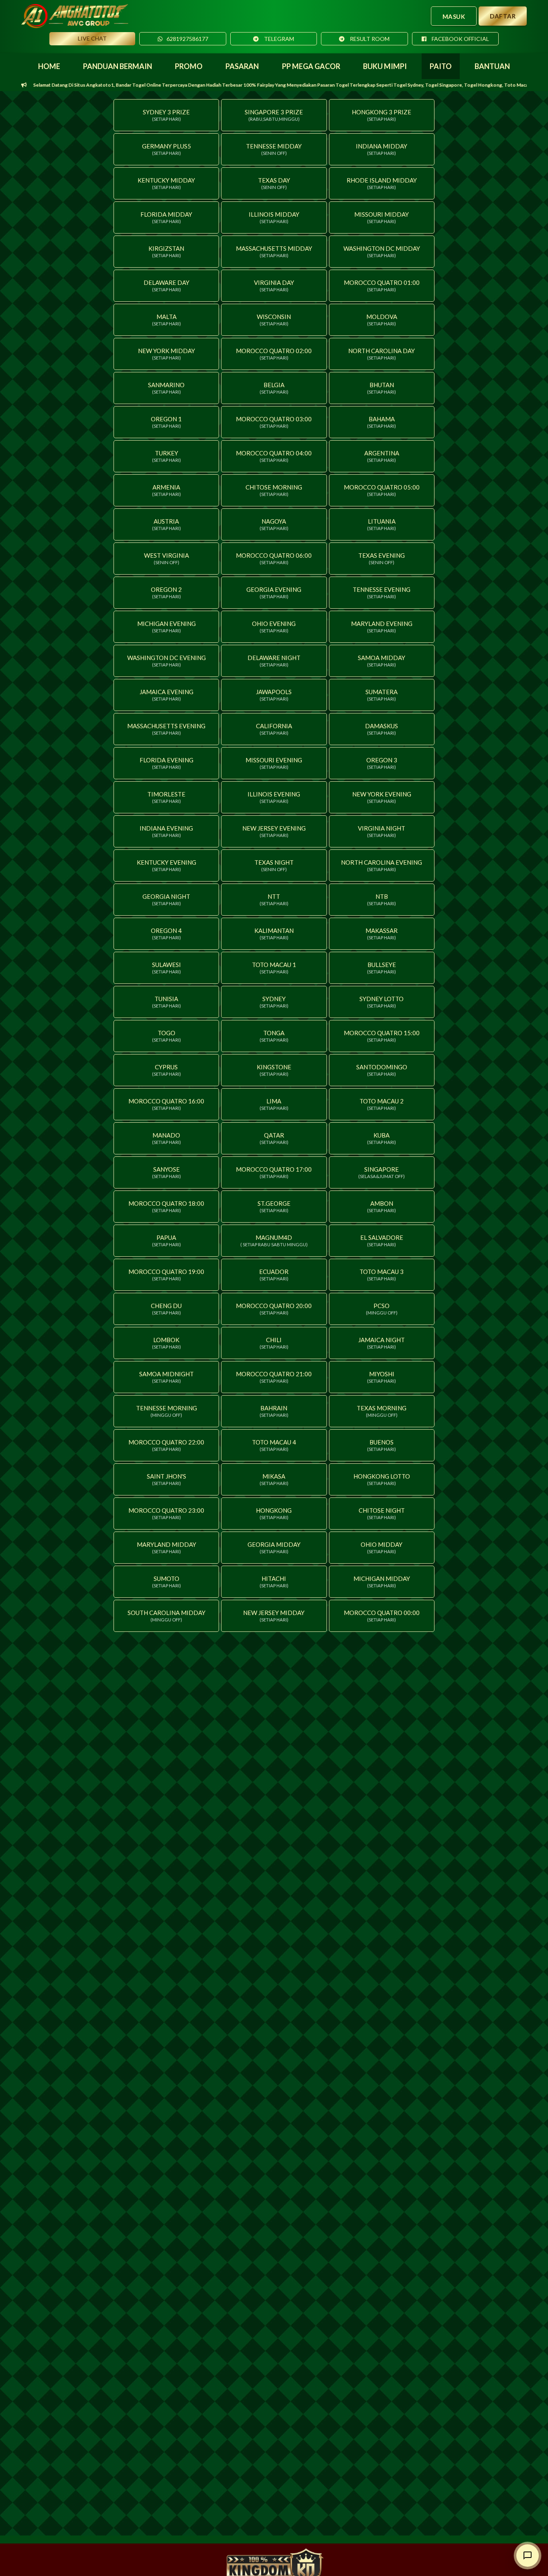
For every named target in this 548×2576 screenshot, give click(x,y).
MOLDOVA (382, 320)
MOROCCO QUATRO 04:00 (274, 456)
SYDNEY (274, 1002)
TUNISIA (166, 1002)
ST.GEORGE (274, 1207)
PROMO (189, 66)
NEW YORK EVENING (382, 797)
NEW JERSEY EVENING (274, 831)
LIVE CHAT (92, 38)
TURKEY (166, 456)
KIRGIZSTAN (166, 252)
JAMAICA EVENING (166, 695)
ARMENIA (166, 490)
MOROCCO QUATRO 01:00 (382, 286)
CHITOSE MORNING (274, 490)
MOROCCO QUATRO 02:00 (274, 354)
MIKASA (274, 1479)
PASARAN (242, 66)
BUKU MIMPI (385, 66)
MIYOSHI (382, 1377)
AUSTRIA (166, 524)
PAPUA (166, 1241)
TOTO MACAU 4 (274, 1445)
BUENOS (382, 1445)
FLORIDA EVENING (166, 763)
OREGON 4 (166, 934)
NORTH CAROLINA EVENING (382, 865)
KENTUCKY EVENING (166, 865)
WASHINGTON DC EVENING (166, 661)
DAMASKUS (382, 729)
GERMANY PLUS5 (166, 149)
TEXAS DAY (274, 183)
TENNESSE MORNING (166, 1411)
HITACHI (274, 1582)
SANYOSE (166, 1172)
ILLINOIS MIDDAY (274, 217)
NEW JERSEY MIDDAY (274, 1616)
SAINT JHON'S (166, 1479)
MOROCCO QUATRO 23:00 (166, 1514)
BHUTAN (382, 388)
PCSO (382, 1309)
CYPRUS (166, 1070)
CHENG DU (166, 1309)
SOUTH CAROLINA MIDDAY (166, 1616)
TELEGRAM (278, 39)
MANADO (166, 1138)
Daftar (503, 16)
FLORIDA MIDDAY (166, 217)
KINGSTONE (274, 1070)
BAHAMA (382, 422)
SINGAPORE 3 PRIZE (274, 115)
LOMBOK (166, 1343)
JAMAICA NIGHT (382, 1343)
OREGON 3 (382, 763)
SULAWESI (166, 968)
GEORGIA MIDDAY (274, 1548)
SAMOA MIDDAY (382, 661)
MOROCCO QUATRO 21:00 (274, 1377)
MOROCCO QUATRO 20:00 (274, 1309)
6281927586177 (187, 39)
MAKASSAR (382, 934)
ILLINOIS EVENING (274, 797)
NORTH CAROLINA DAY (382, 354)
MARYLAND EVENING (382, 627)
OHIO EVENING (274, 627)
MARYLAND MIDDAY (166, 1548)
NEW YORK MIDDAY (166, 354)
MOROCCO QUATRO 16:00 (166, 1104)
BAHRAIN (274, 1411)
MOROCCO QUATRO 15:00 (382, 1036)
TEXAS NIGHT (274, 865)
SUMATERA (382, 695)
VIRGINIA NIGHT (382, 831)
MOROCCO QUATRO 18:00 (166, 1207)
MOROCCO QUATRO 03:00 (274, 422)
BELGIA (274, 388)
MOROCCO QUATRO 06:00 (274, 559)
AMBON (382, 1207)
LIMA (274, 1104)
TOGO (166, 1036)
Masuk (454, 16)
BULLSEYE (382, 968)
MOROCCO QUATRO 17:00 (274, 1172)
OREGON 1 (166, 422)
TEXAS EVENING (382, 559)
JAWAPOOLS (274, 695)
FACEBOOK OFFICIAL (460, 39)
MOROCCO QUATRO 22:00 (166, 1445)
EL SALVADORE (382, 1241)
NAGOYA (274, 524)
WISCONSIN (274, 320)
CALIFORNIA (274, 729)
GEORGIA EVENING (274, 593)
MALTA (166, 320)
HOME (49, 66)
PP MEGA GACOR (311, 66)
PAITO (441, 66)
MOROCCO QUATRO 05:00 (382, 490)
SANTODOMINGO (382, 1070)
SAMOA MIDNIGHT (166, 1377)
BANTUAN (492, 66)
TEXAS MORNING (382, 1411)
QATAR (274, 1138)
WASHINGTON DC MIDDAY (382, 252)
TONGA (274, 1036)
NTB (382, 900)
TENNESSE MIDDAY (274, 149)
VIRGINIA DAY (274, 286)
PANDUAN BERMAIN (118, 66)
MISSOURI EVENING (274, 763)
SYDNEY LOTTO (382, 1002)
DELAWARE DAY (166, 286)
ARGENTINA (382, 456)
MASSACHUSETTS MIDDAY (274, 252)
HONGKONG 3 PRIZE (382, 115)
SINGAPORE (382, 1172)
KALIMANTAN (274, 934)
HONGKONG (274, 1514)
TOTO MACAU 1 (274, 968)
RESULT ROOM (369, 39)
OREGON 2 (166, 593)
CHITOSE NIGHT (382, 1514)
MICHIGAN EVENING (166, 627)
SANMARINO (166, 388)
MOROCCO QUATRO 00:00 (382, 1616)
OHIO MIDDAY (382, 1548)
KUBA (382, 1138)
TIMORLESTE (166, 797)
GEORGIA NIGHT (166, 900)
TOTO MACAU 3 (382, 1275)
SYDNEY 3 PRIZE (166, 115)
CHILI (274, 1343)
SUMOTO (166, 1582)
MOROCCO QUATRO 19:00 (166, 1275)
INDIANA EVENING (166, 831)
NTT (274, 900)
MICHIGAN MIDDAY (382, 1582)
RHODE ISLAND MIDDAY (382, 183)
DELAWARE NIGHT (274, 661)
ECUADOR (274, 1275)
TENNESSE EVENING (382, 593)
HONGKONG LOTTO (382, 1479)
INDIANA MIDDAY (382, 149)
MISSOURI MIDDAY (382, 217)
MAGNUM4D (274, 1241)
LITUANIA (382, 524)
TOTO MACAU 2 (382, 1104)
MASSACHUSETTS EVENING (166, 729)
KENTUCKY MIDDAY (166, 183)
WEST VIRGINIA (166, 559)
